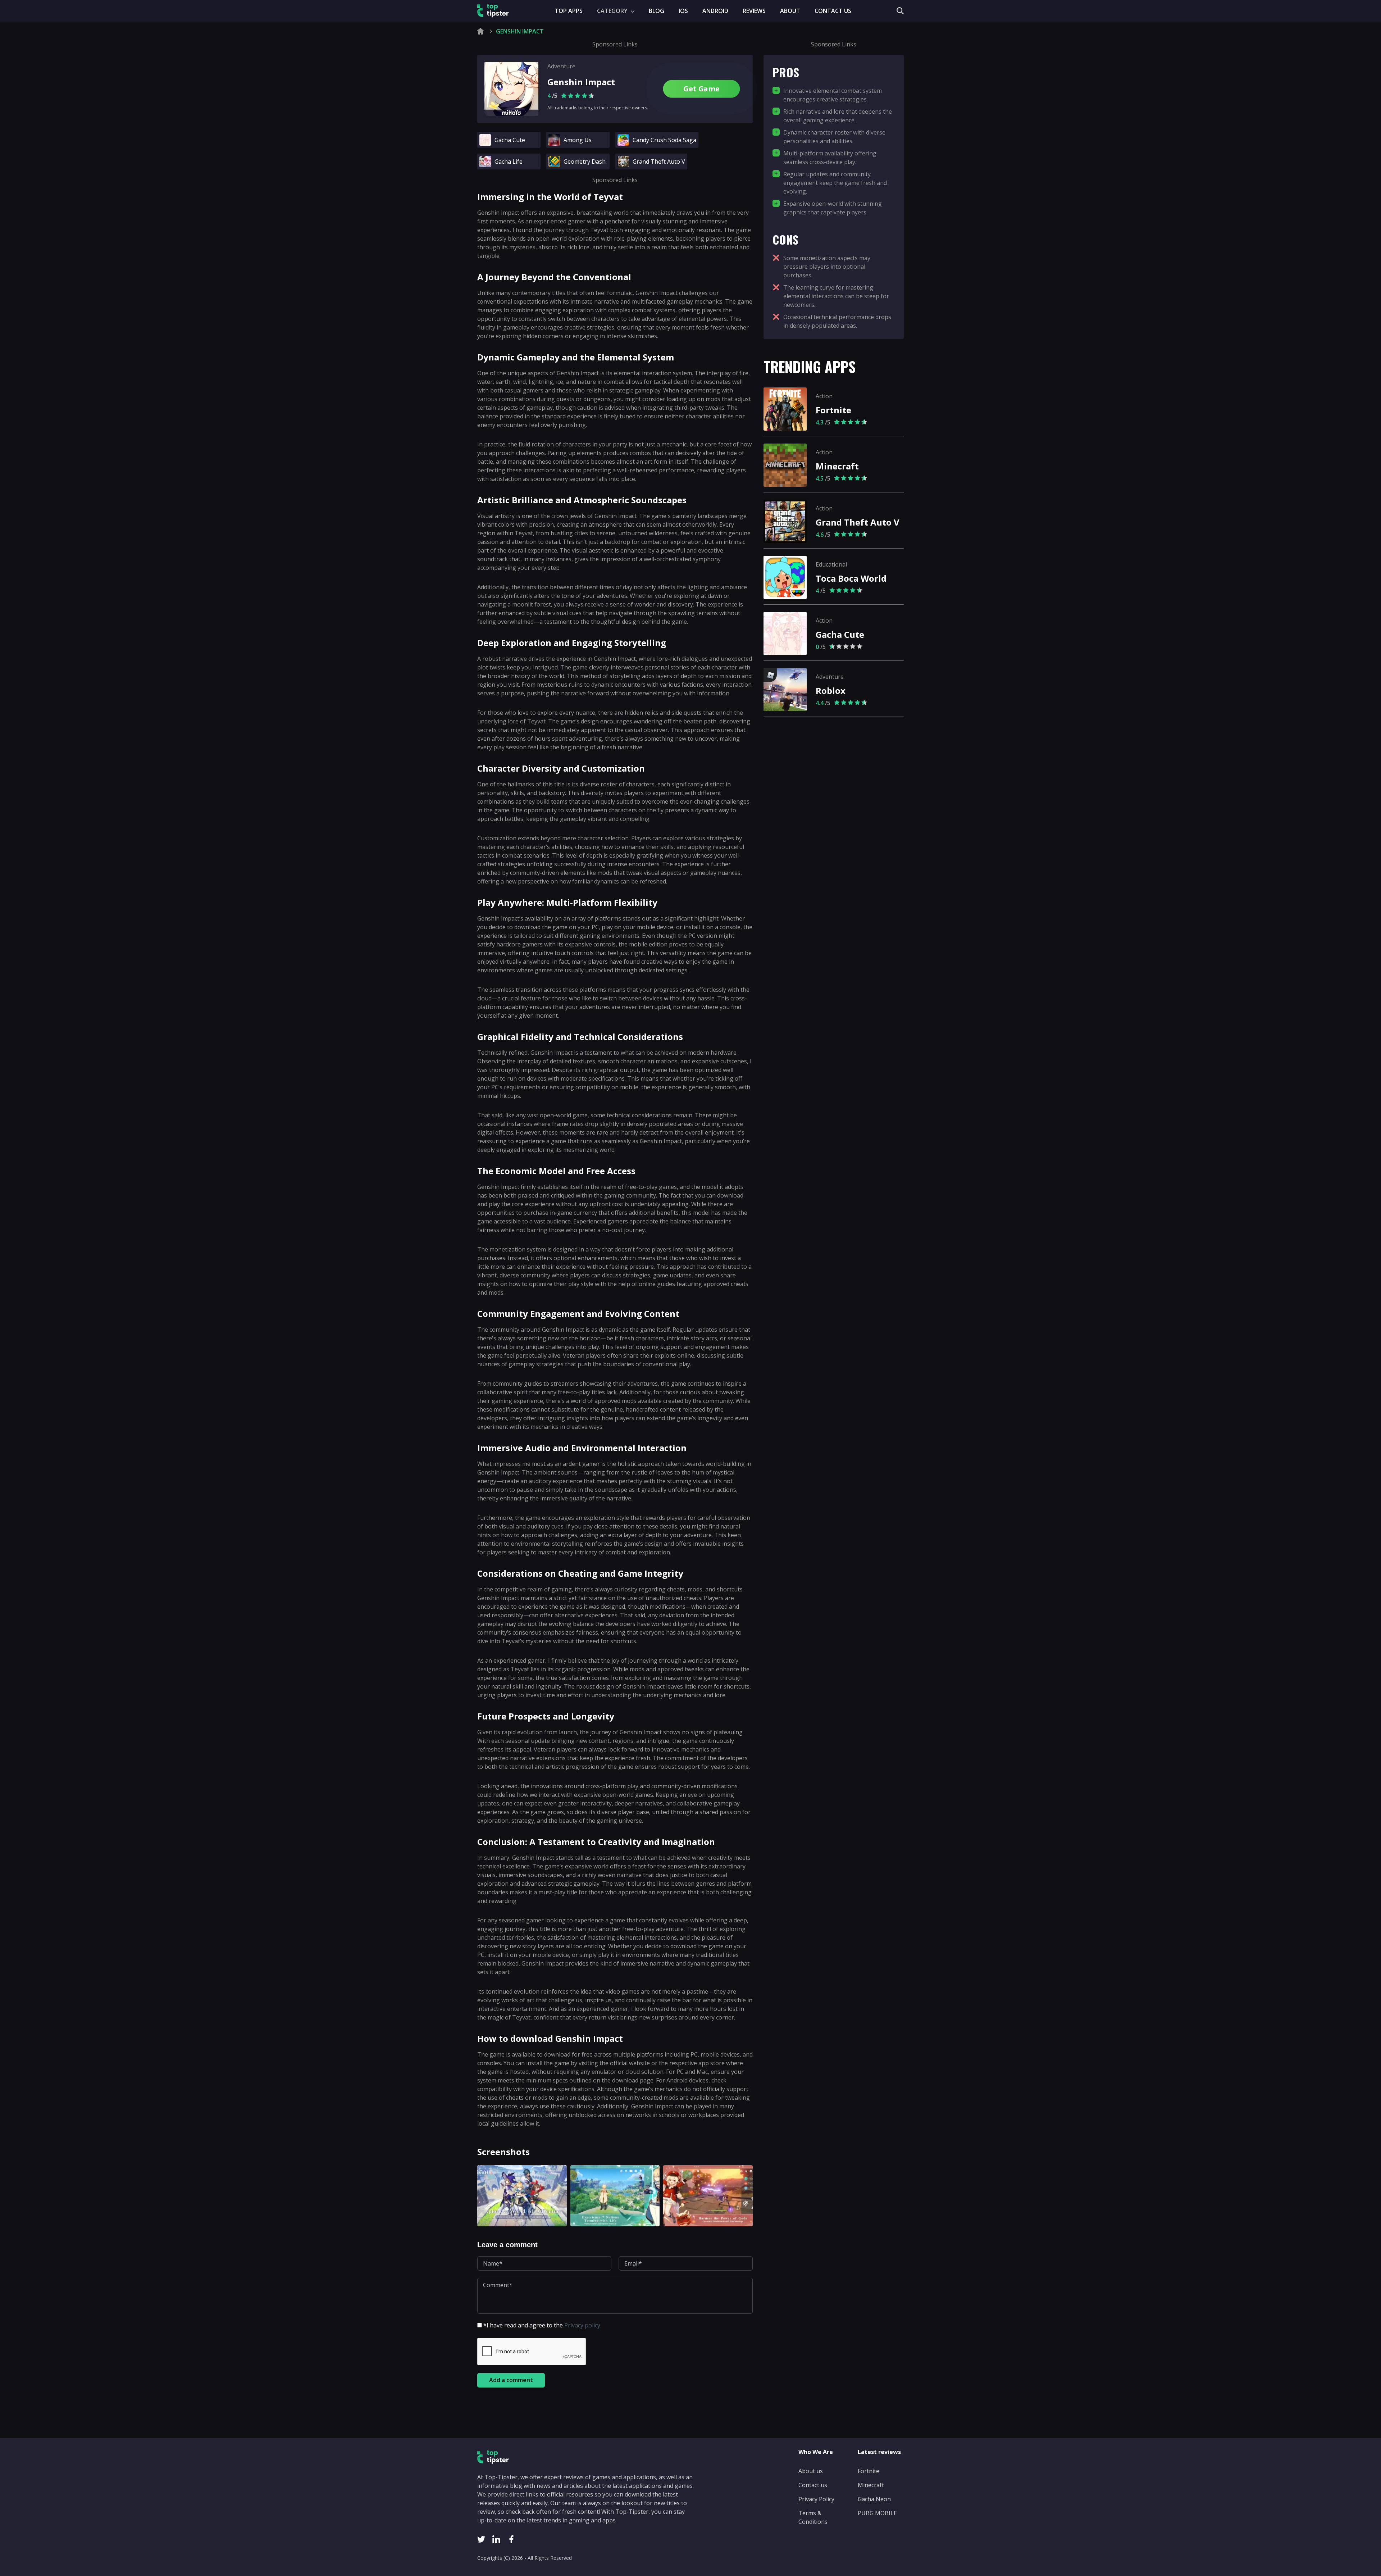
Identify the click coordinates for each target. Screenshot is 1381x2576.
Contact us (833, 11)
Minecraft (871, 2485)
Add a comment (511, 2380)
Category (613, 11)
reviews (754, 11)
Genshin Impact (581, 82)
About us (811, 2471)
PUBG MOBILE (877, 2513)
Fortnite (869, 2471)
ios (683, 11)
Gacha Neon (874, 2499)
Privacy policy (582, 2325)
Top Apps (569, 11)
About (790, 11)
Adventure (561, 66)
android (715, 11)
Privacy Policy (816, 2499)
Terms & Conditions (813, 2517)
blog (657, 11)
